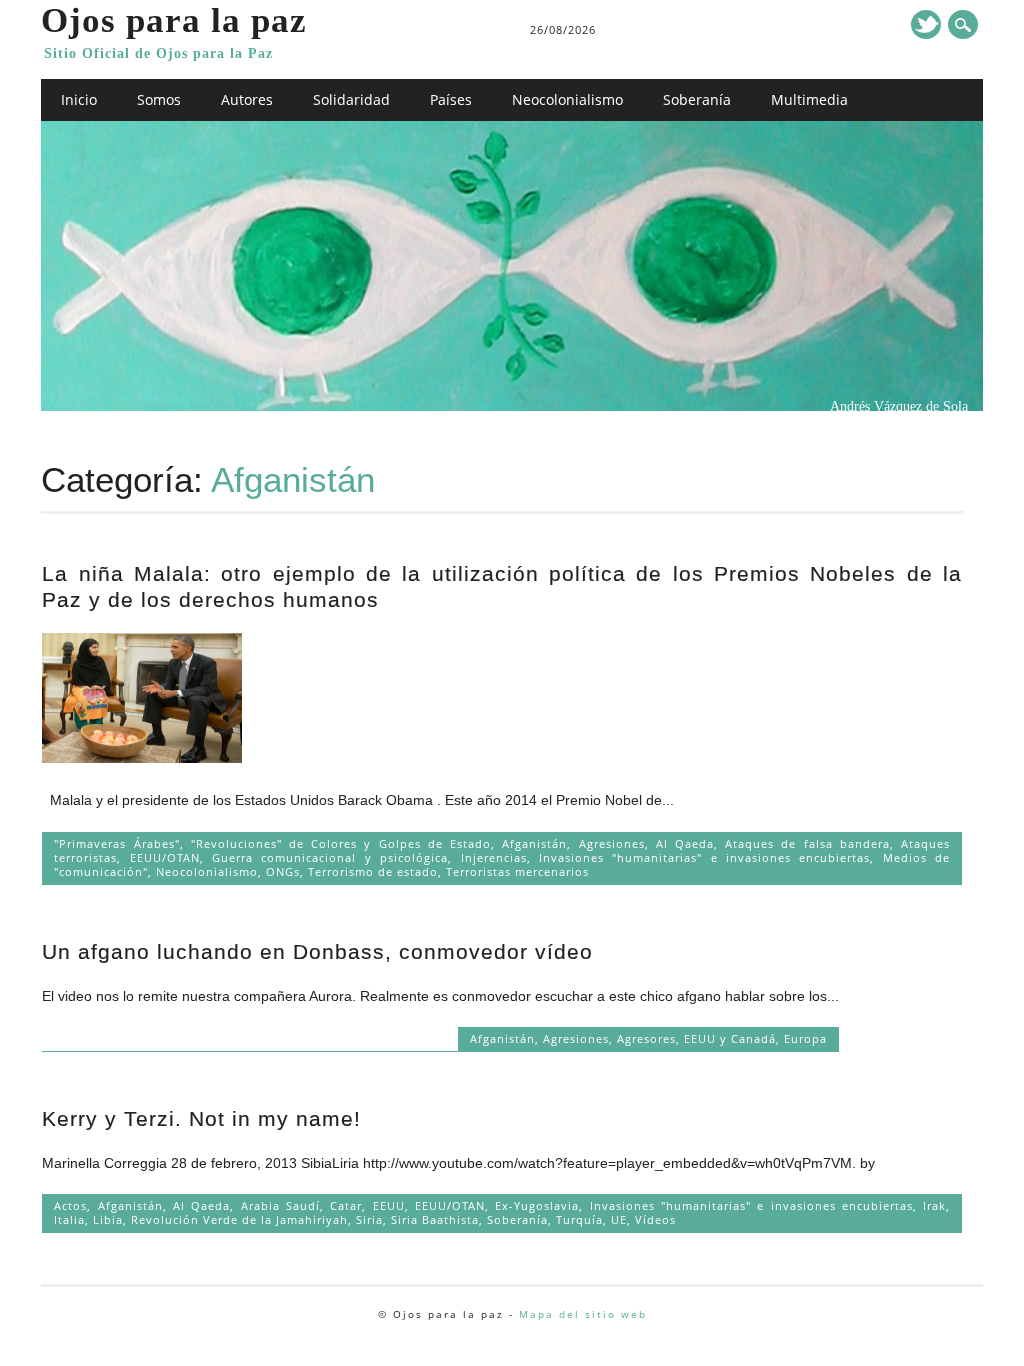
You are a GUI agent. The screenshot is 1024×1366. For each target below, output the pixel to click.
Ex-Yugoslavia (537, 1205)
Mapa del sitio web (583, 1314)
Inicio (79, 99)
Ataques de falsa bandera (807, 843)
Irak (934, 1205)
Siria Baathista (435, 1219)
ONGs (283, 871)
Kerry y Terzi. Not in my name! (201, 1118)
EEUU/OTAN (165, 857)
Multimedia (809, 99)
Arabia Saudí (280, 1205)
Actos (70, 1205)
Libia (108, 1219)
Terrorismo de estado (373, 871)
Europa (805, 1038)
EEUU (389, 1205)
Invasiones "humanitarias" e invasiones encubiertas (704, 857)
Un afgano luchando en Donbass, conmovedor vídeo (317, 951)
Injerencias (494, 857)
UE (619, 1219)
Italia (69, 1219)
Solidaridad (351, 99)
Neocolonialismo (567, 99)
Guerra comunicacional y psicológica (330, 857)
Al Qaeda (685, 843)
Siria (369, 1219)
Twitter (926, 24)
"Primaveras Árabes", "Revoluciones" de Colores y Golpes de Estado (272, 843)
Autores (247, 99)
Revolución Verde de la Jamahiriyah (239, 1219)
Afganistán (534, 843)
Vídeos (655, 1219)
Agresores (646, 1038)
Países (451, 99)
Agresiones (612, 843)
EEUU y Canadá (730, 1038)
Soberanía (697, 99)
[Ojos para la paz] (512, 406)
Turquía (579, 1219)
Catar (346, 1205)
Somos (159, 99)
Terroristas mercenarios (517, 871)
